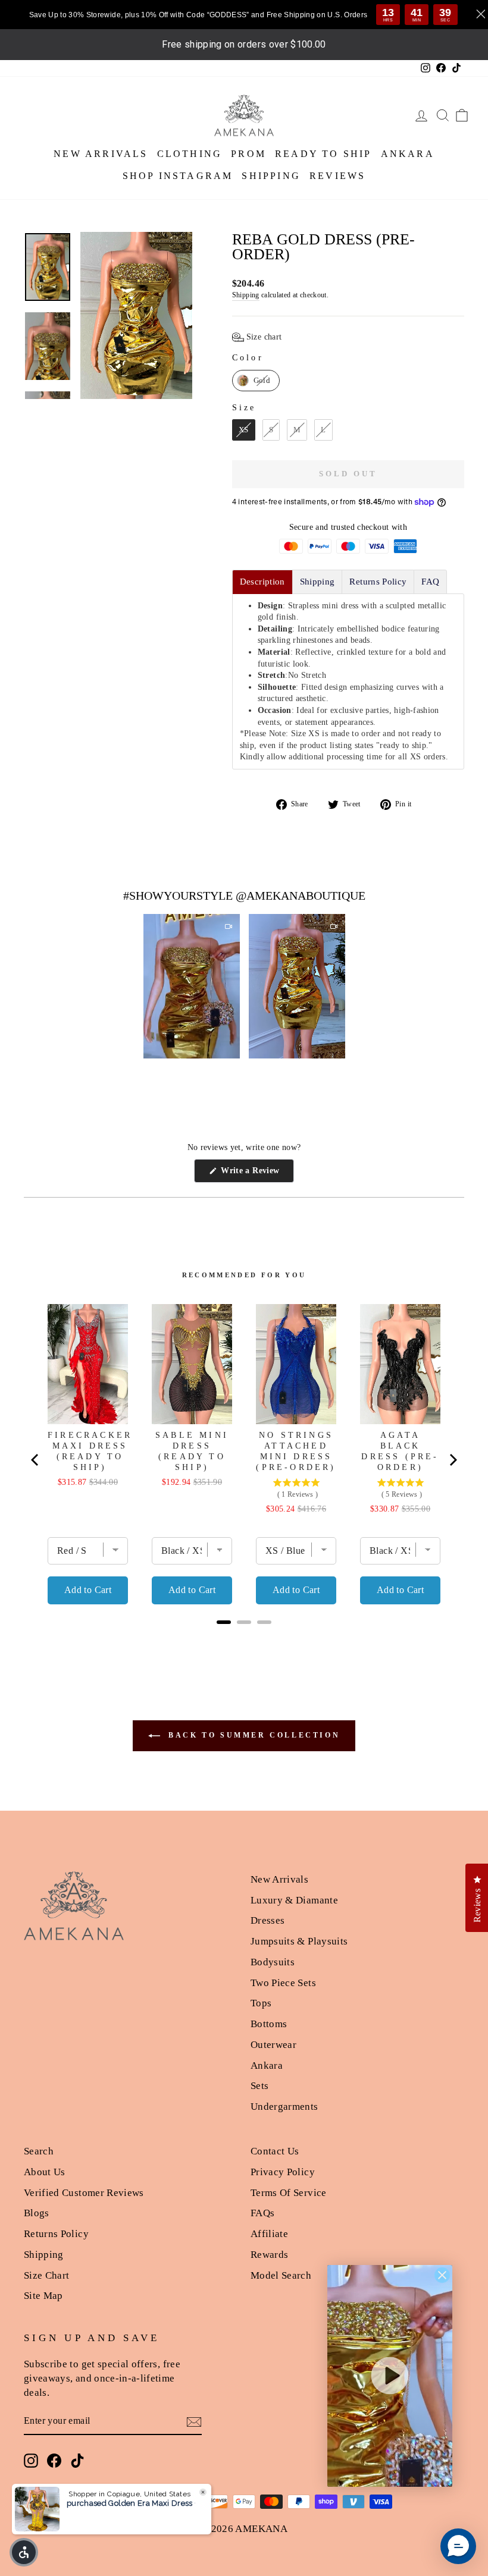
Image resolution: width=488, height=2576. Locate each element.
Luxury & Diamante (294, 1900)
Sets (259, 2086)
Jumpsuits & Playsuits (299, 1941)
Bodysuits (273, 1962)
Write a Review (256, 1174)
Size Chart (47, 2275)
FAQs (262, 2213)
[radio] (256, 381)
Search (39, 2151)
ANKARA (408, 154)
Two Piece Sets (283, 1983)
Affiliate (269, 2234)
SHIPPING (271, 176)
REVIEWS (337, 176)
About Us (45, 2172)
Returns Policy (56, 2234)
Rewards (269, 2255)
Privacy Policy (283, 2172)
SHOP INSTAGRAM (178, 176)
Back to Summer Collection (253, 1735)
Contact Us (275, 2151)
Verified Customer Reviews (84, 2193)
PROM (248, 154)
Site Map (43, 2296)
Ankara (267, 2065)
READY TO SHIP (323, 154)
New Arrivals (279, 1879)
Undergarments (284, 2107)
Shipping (246, 295)
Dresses (268, 1920)
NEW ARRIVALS (101, 154)
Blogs (37, 2213)
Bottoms (269, 2024)
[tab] (262, 582)
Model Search (281, 2275)
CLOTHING (190, 154)
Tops (261, 2003)
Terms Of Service (289, 2193)
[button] (257, 337)
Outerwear (273, 2045)
